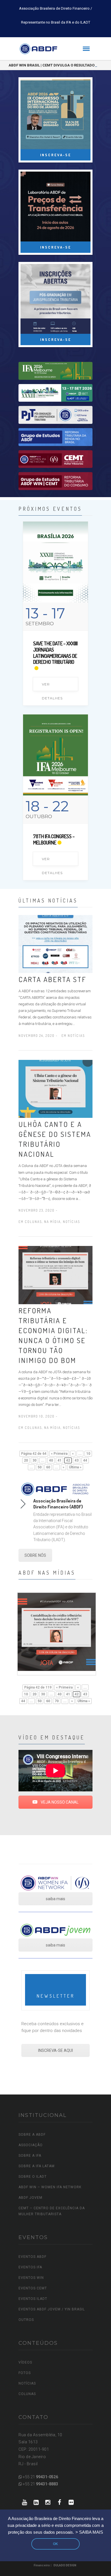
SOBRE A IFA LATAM (37, 2166)
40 (51, 1460)
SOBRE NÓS (35, 1555)
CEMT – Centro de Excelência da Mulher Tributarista (52, 2211)
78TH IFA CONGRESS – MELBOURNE (54, 839)
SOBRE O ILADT (33, 2177)
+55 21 (40, 2477)
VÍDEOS (25, 2362)
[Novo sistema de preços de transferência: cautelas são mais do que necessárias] (57, 1631)
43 (77, 1460)
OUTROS (26, 2320)
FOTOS (25, 2373)
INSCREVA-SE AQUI (55, 2050)
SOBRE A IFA (30, 2156)
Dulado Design (65, 2565)
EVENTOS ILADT (33, 2299)
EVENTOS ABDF (32, 2257)
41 (59, 1460)
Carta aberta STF (52, 979)
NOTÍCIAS (27, 2383)
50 (40, 1467)
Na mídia (52, 1222)
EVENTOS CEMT (33, 2288)
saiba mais (55, 1899)
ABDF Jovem (30, 2198)
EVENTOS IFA (30, 2267)
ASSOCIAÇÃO (31, 2145)
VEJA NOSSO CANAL (59, 1802)
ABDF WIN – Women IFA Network (50, 2187)
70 (57, 1701)
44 (85, 1460)
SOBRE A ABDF (32, 2135)
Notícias (76, 1036)
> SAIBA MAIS (89, 2532)
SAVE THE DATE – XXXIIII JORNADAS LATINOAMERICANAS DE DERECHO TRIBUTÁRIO (55, 653)
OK (55, 2544)
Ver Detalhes (52, 687)
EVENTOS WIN (31, 2278)
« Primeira (59, 1454)
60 (48, 1467)
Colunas (33, 1222)
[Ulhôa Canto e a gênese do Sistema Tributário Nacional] (55, 1089)
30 (34, 1460)
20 (26, 1460)
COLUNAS (27, 2394)
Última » (75, 1467)
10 (88, 1454)
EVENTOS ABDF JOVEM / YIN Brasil (52, 2309)
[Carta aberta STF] (55, 943)
